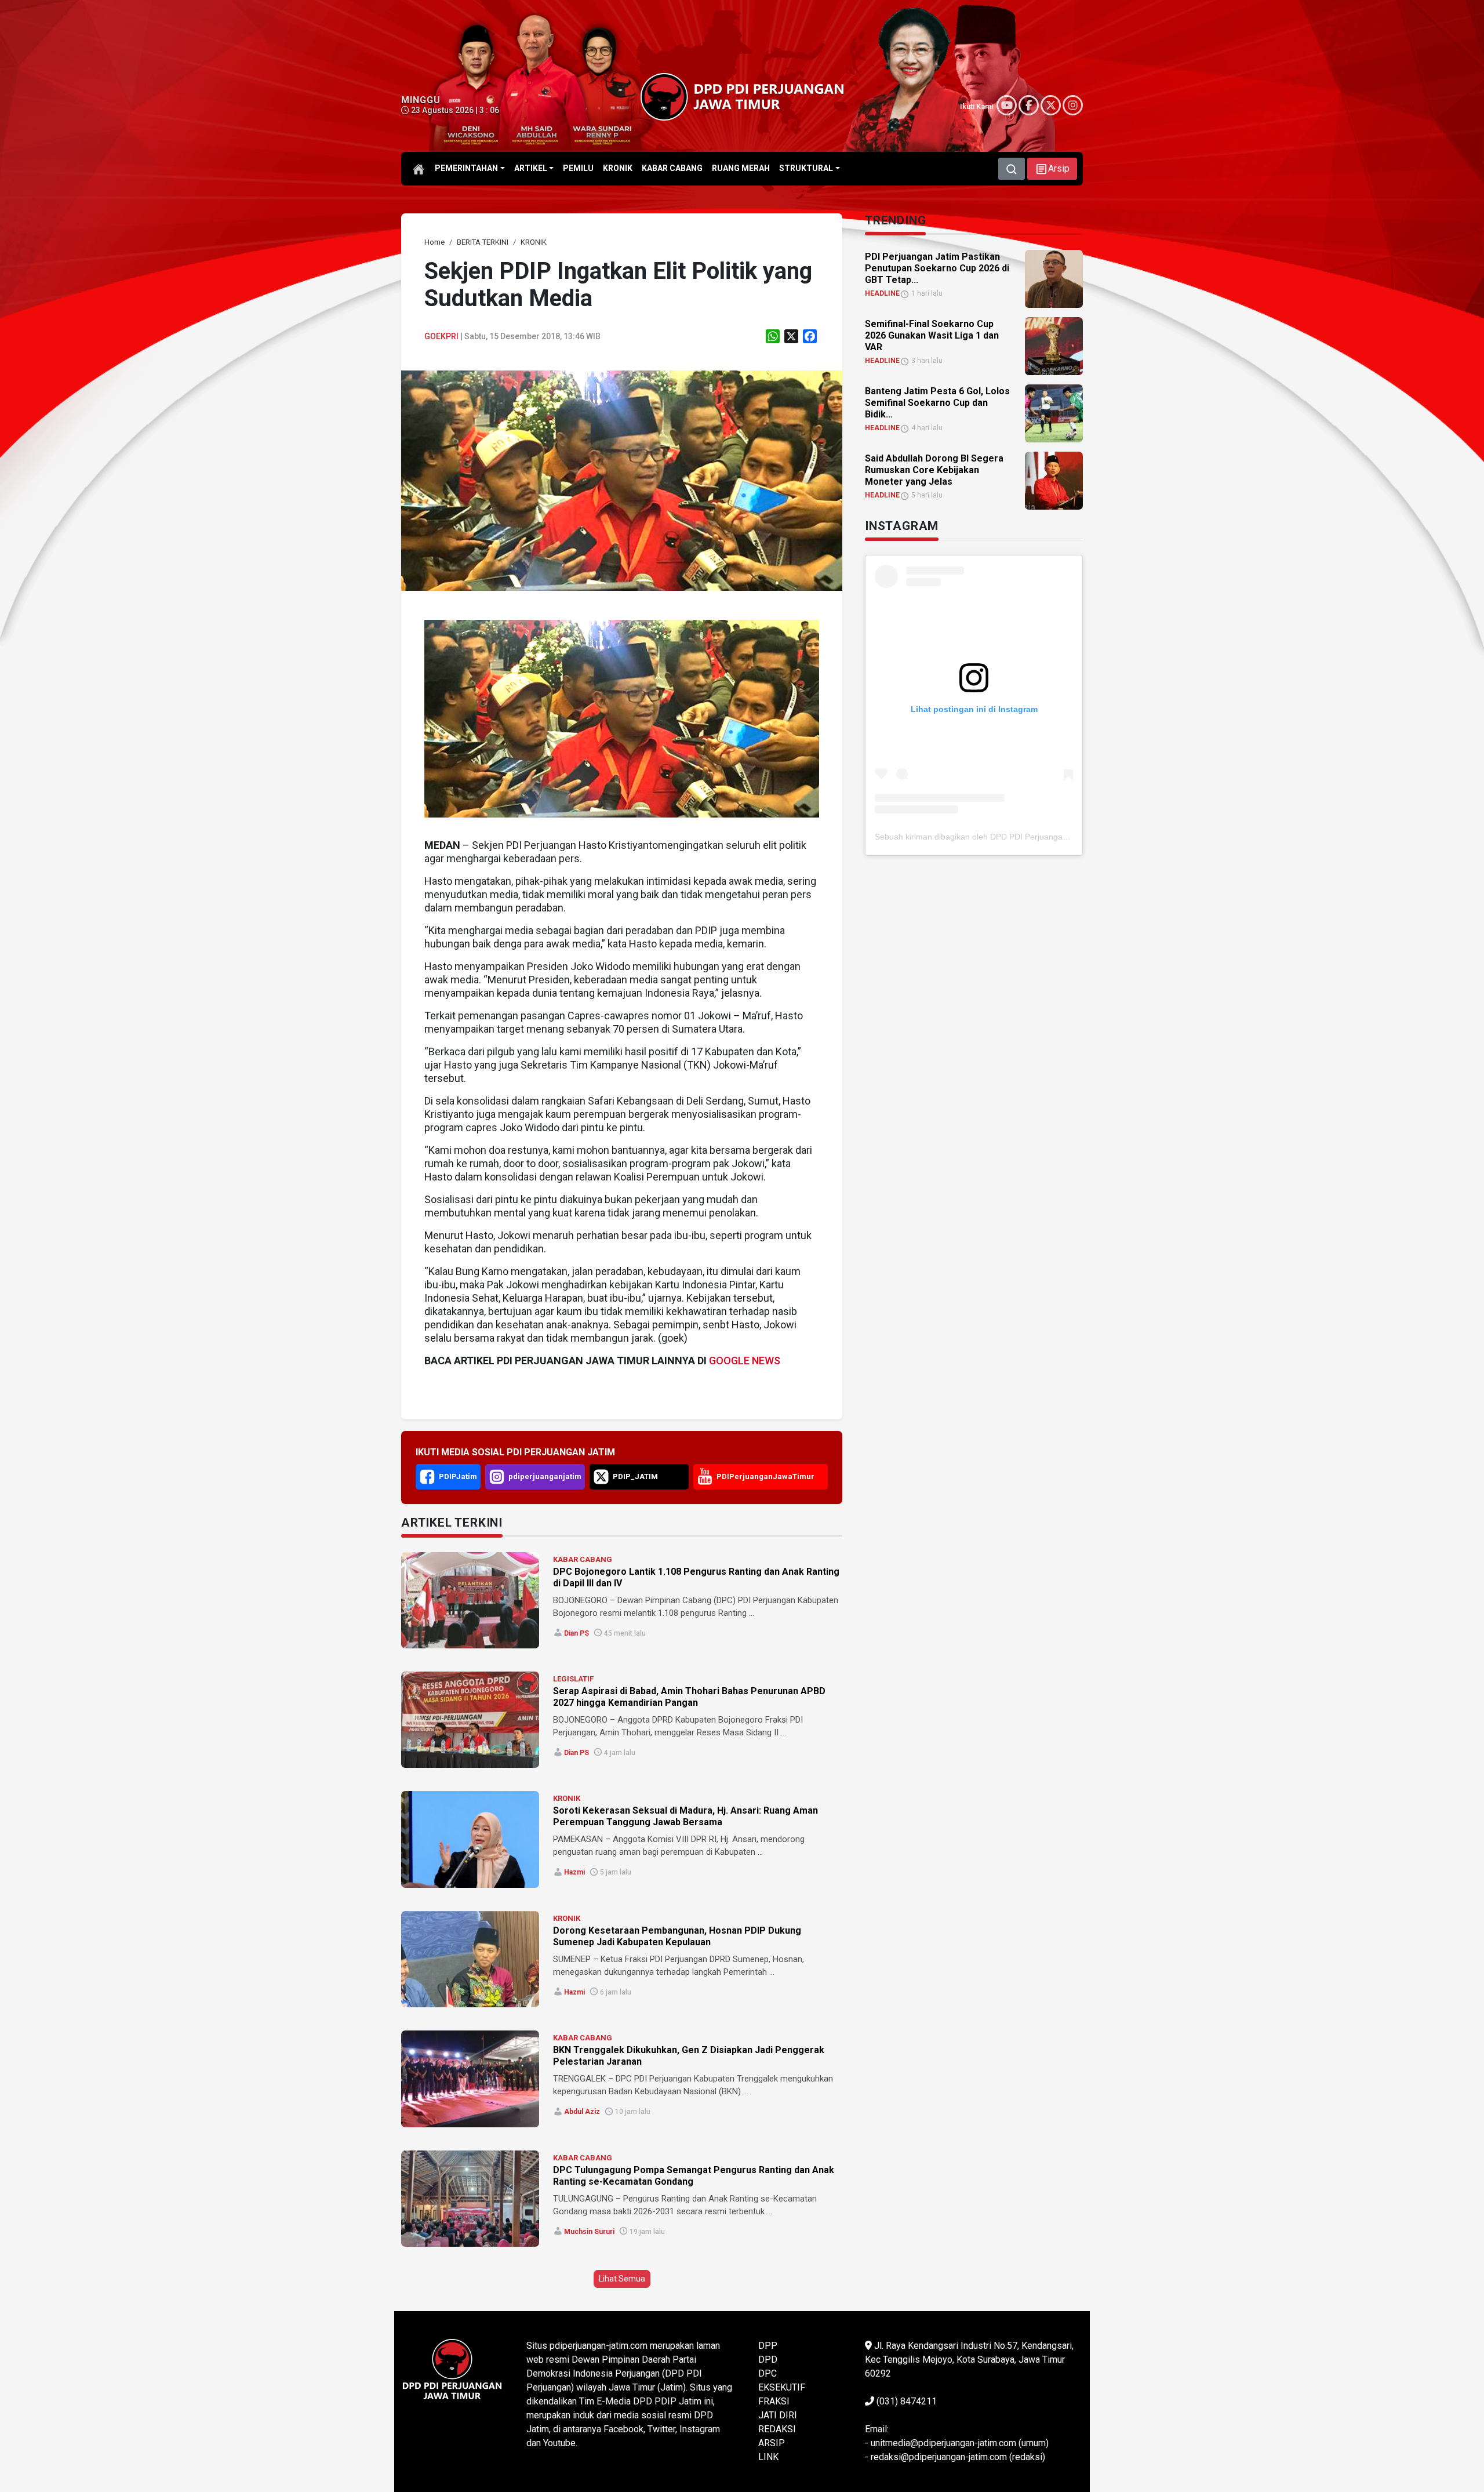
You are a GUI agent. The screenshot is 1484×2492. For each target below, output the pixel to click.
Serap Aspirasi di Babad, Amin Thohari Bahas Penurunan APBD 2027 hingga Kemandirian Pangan (689, 1697)
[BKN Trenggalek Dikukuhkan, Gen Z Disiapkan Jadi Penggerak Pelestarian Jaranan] (470, 2079)
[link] (622, 480)
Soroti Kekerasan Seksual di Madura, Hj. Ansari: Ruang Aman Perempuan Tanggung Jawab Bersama (685, 1816)
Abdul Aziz (582, 2112)
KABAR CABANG (583, 1559)
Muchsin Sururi (589, 2232)
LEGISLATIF (573, 1679)
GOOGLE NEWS (745, 1361)
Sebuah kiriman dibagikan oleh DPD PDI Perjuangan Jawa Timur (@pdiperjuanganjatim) (1036, 837)
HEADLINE (882, 293)
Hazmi (574, 1872)
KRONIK (567, 1798)
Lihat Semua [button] (622, 2279)
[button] (1052, 169)
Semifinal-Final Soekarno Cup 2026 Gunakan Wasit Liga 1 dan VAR (932, 335)
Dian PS (576, 1633)
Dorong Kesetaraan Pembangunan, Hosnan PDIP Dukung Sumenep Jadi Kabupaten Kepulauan (677, 1936)
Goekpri (441, 336)
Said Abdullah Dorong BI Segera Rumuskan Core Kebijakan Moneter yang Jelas (934, 470)
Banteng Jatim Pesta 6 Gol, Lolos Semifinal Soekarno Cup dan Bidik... (937, 403)
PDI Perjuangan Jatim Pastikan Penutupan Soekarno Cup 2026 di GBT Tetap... (937, 268)
